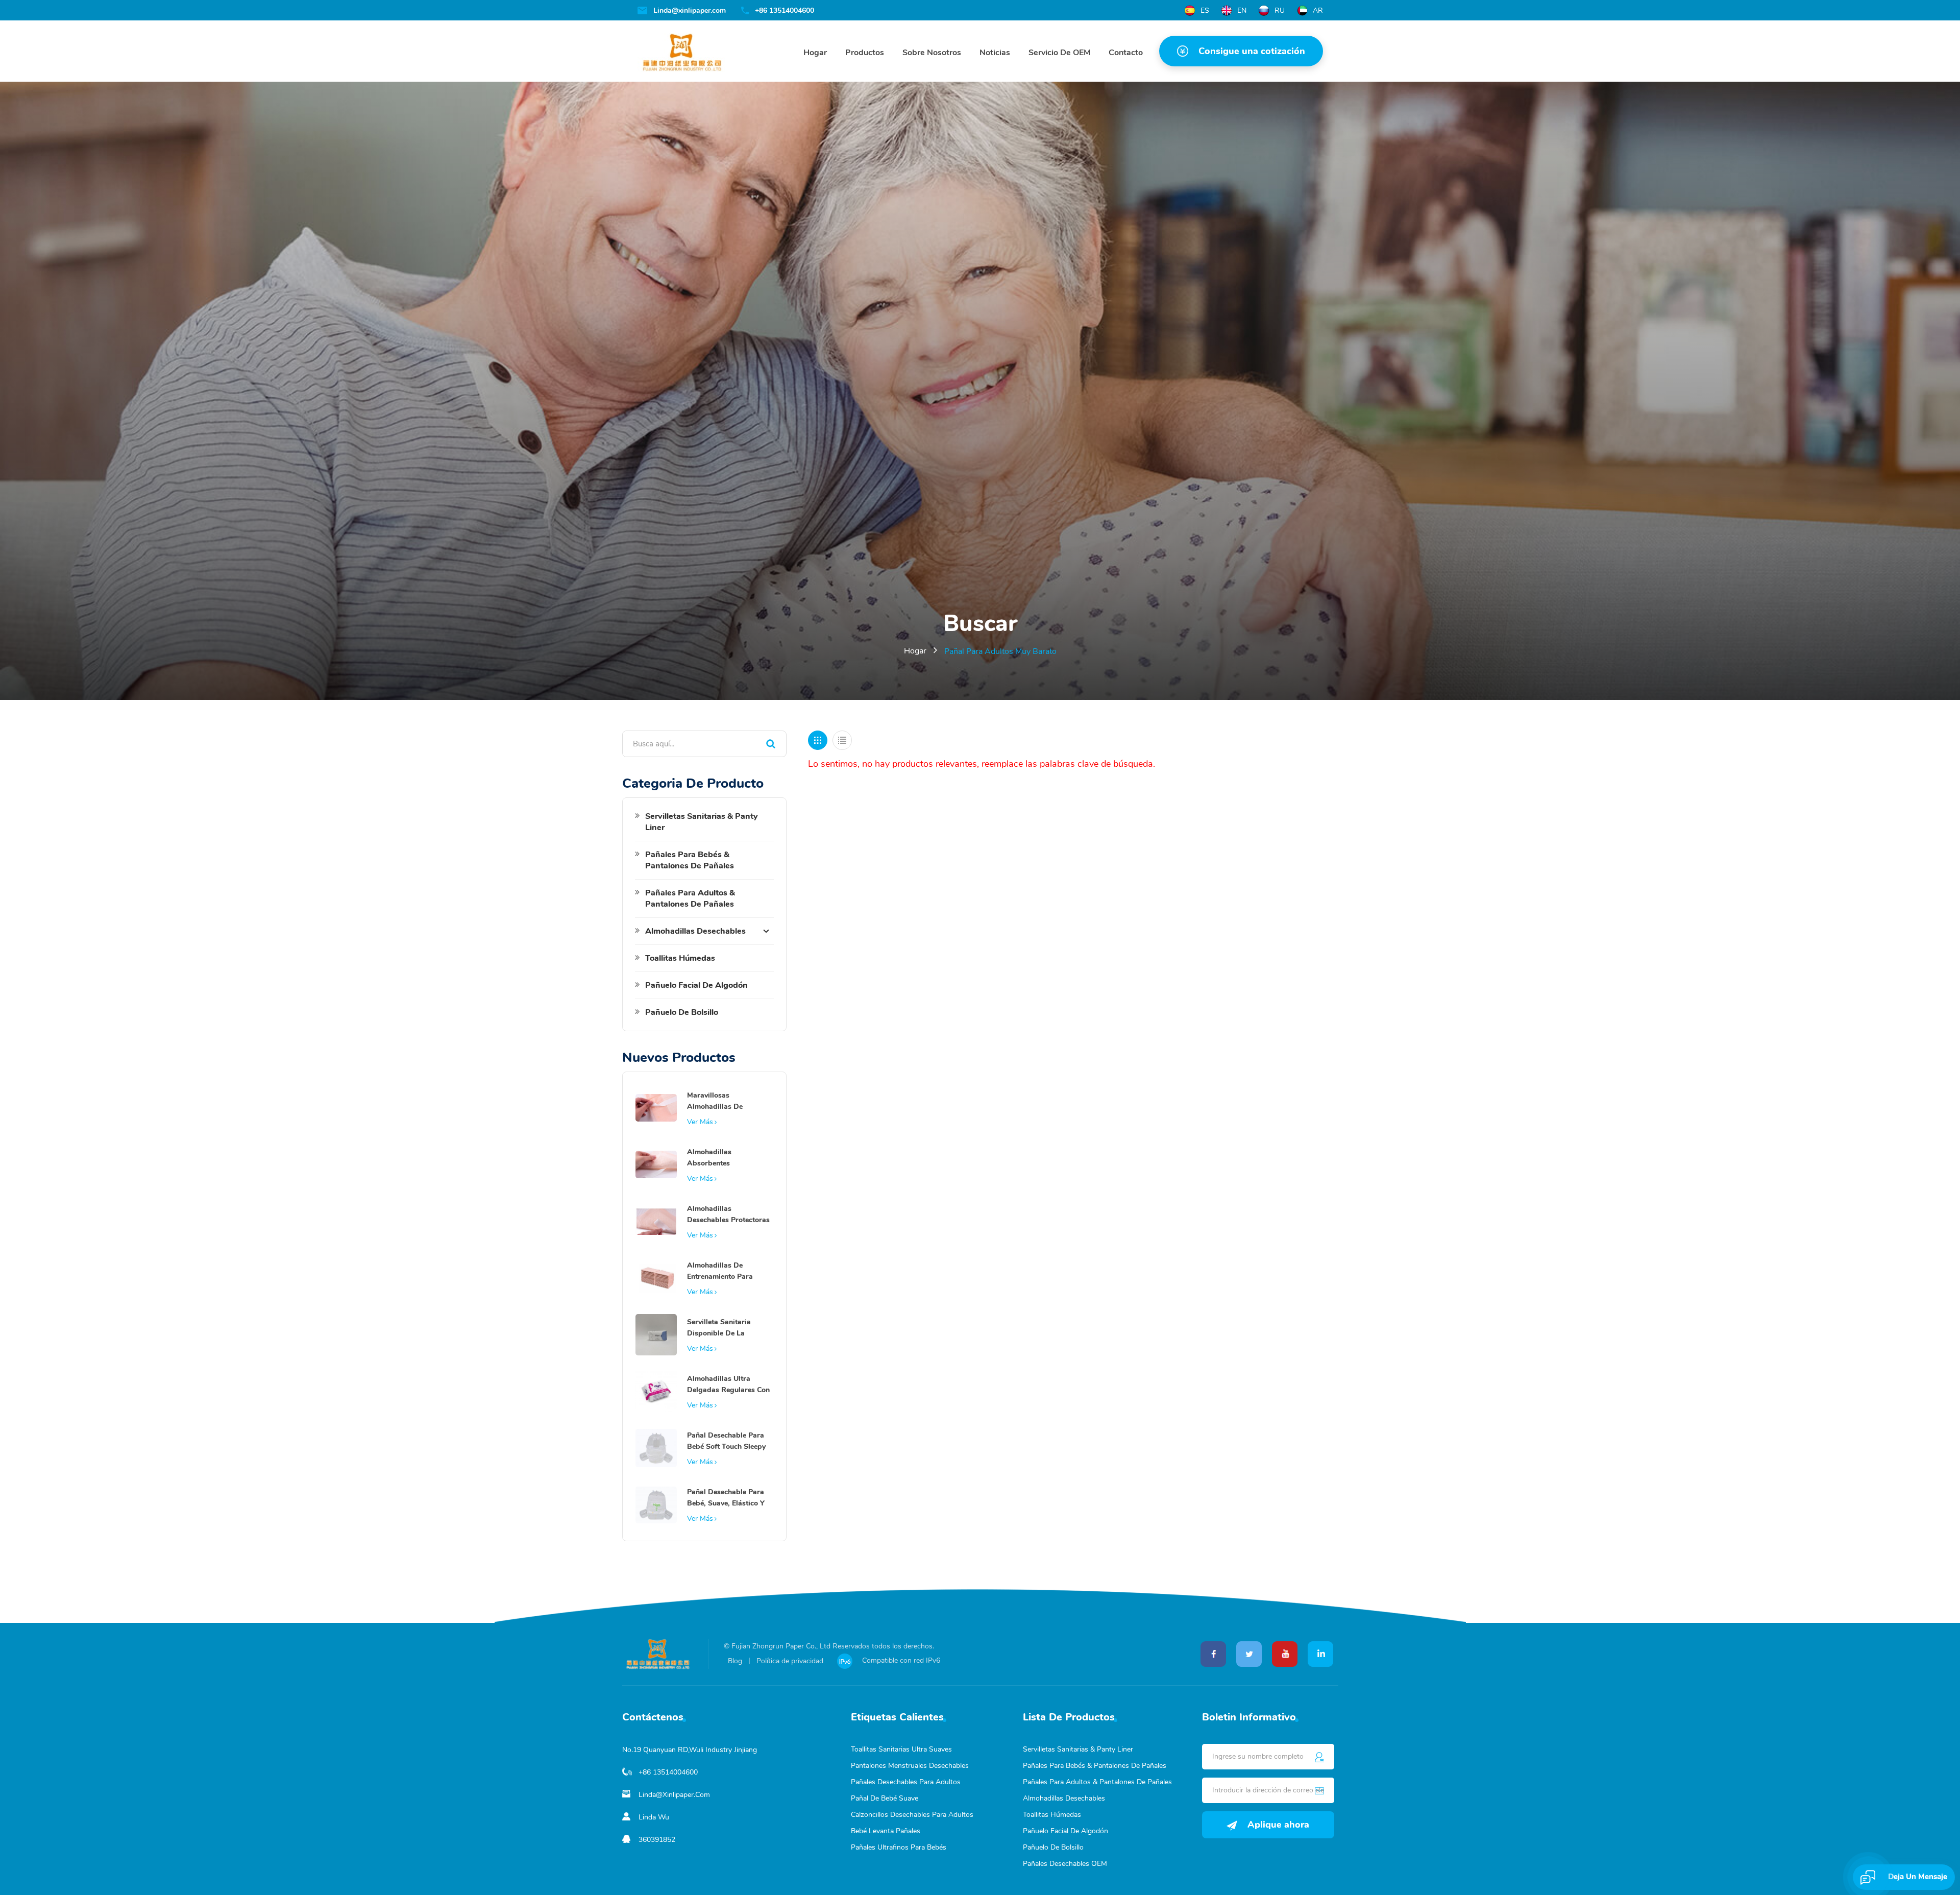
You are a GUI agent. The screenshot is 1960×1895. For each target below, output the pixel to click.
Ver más (700, 1122)
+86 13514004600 (785, 11)
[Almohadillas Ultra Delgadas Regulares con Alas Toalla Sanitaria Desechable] (656, 1391)
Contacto (1126, 53)
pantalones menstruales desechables (910, 1766)
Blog (735, 1661)
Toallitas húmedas (680, 958)
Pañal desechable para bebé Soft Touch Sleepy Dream (726, 1441)
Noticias (995, 53)
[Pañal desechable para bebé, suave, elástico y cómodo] (656, 1504)
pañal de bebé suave (885, 1798)
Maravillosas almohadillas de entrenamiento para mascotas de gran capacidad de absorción (720, 1101)
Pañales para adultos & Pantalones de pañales (690, 898)
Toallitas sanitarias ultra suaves (901, 1749)
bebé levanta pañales (886, 1831)
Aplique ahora (1278, 1825)
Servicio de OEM (1059, 53)
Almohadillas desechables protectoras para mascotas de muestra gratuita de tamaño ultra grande (728, 1215)
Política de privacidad (790, 1661)
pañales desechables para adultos (906, 1782)
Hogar (815, 53)
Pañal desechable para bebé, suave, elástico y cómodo (726, 1498)
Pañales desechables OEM (1065, 1864)
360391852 (657, 1840)
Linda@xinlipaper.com (690, 11)
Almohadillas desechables (695, 931)
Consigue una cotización (1252, 51)
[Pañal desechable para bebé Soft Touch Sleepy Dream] (656, 1447)
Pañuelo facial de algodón (696, 985)
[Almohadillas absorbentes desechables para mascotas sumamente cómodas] (656, 1164)
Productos (865, 53)
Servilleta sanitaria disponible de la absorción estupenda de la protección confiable (729, 1328)
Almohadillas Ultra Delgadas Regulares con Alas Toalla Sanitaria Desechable (728, 1385)
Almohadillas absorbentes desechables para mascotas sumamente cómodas (723, 1158)
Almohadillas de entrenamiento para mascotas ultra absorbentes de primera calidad (728, 1271)
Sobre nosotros (932, 53)
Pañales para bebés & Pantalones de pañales (690, 860)
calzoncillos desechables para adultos (912, 1815)
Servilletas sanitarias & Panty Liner (702, 822)
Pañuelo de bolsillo (682, 1012)
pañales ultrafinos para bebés (899, 1847)
